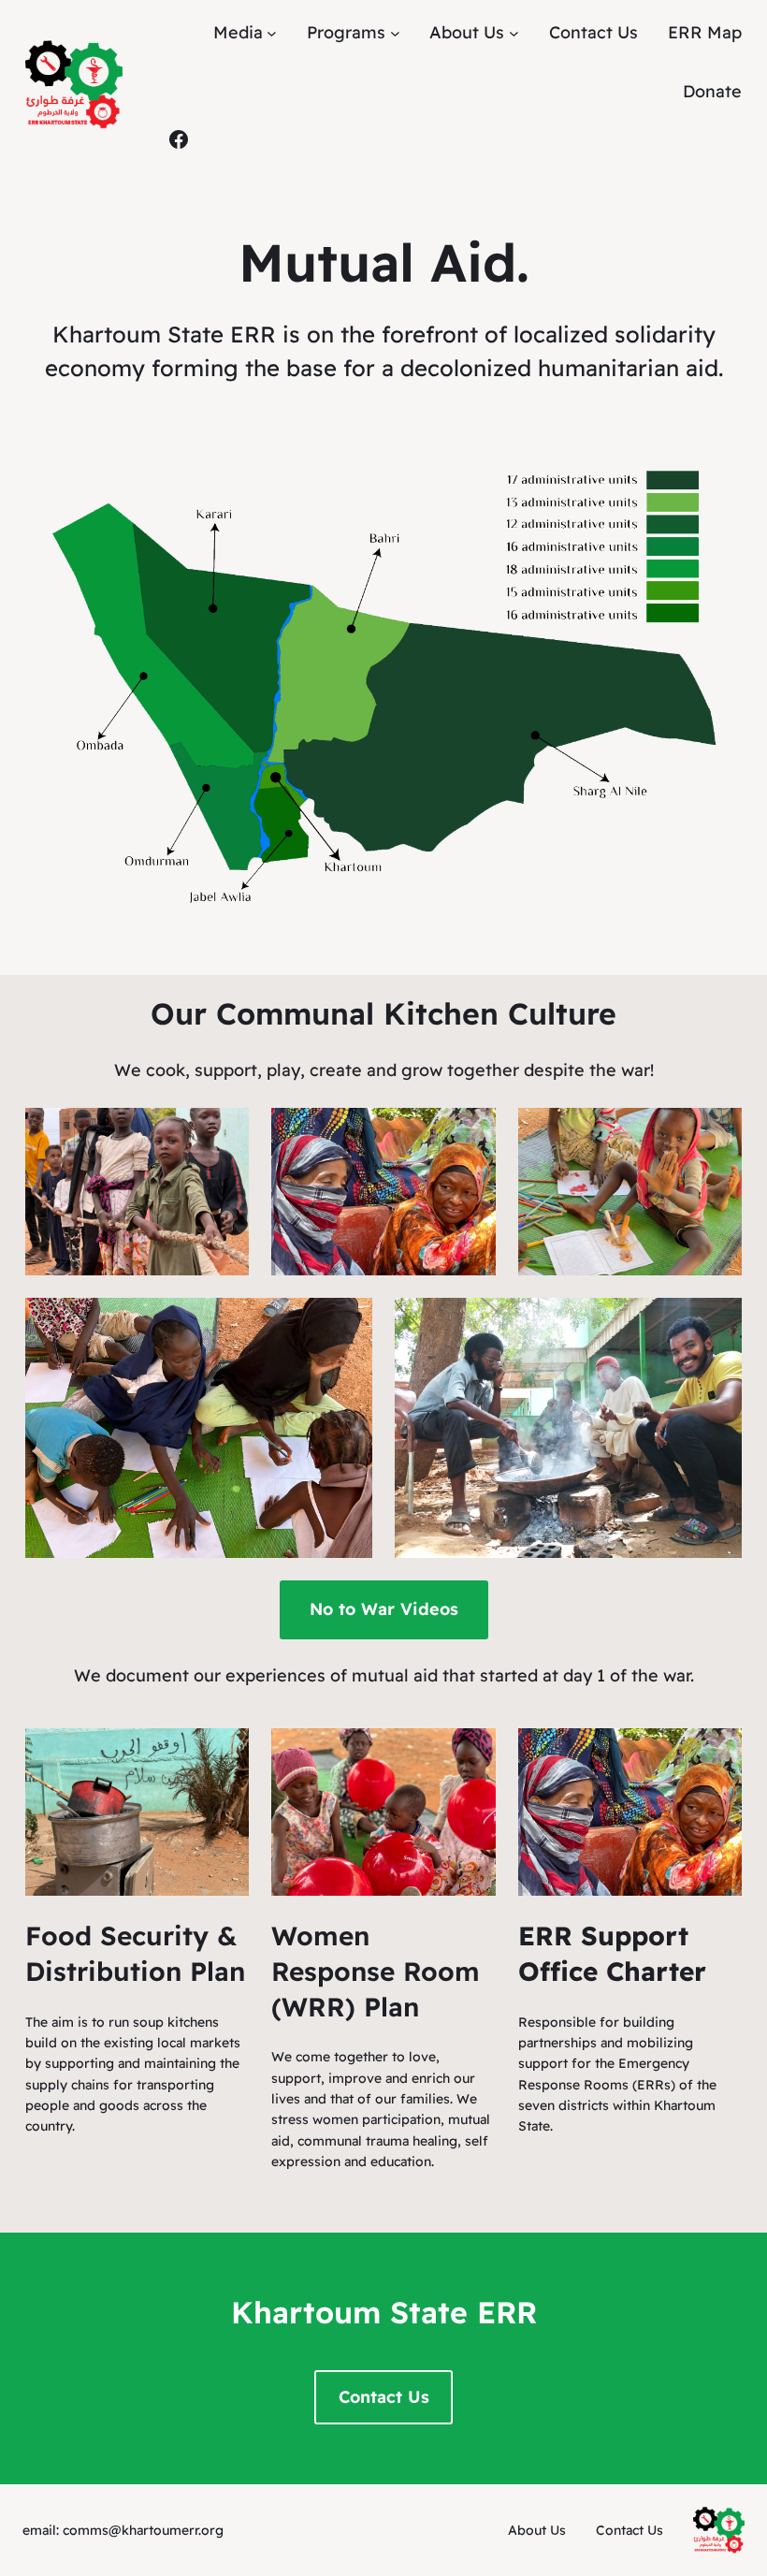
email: (43, 2530)
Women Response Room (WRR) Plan (376, 1971)
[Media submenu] (272, 33)
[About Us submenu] (514, 33)
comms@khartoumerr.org (143, 2530)
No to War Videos (384, 1609)
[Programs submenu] (395, 33)
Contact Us (384, 2397)
